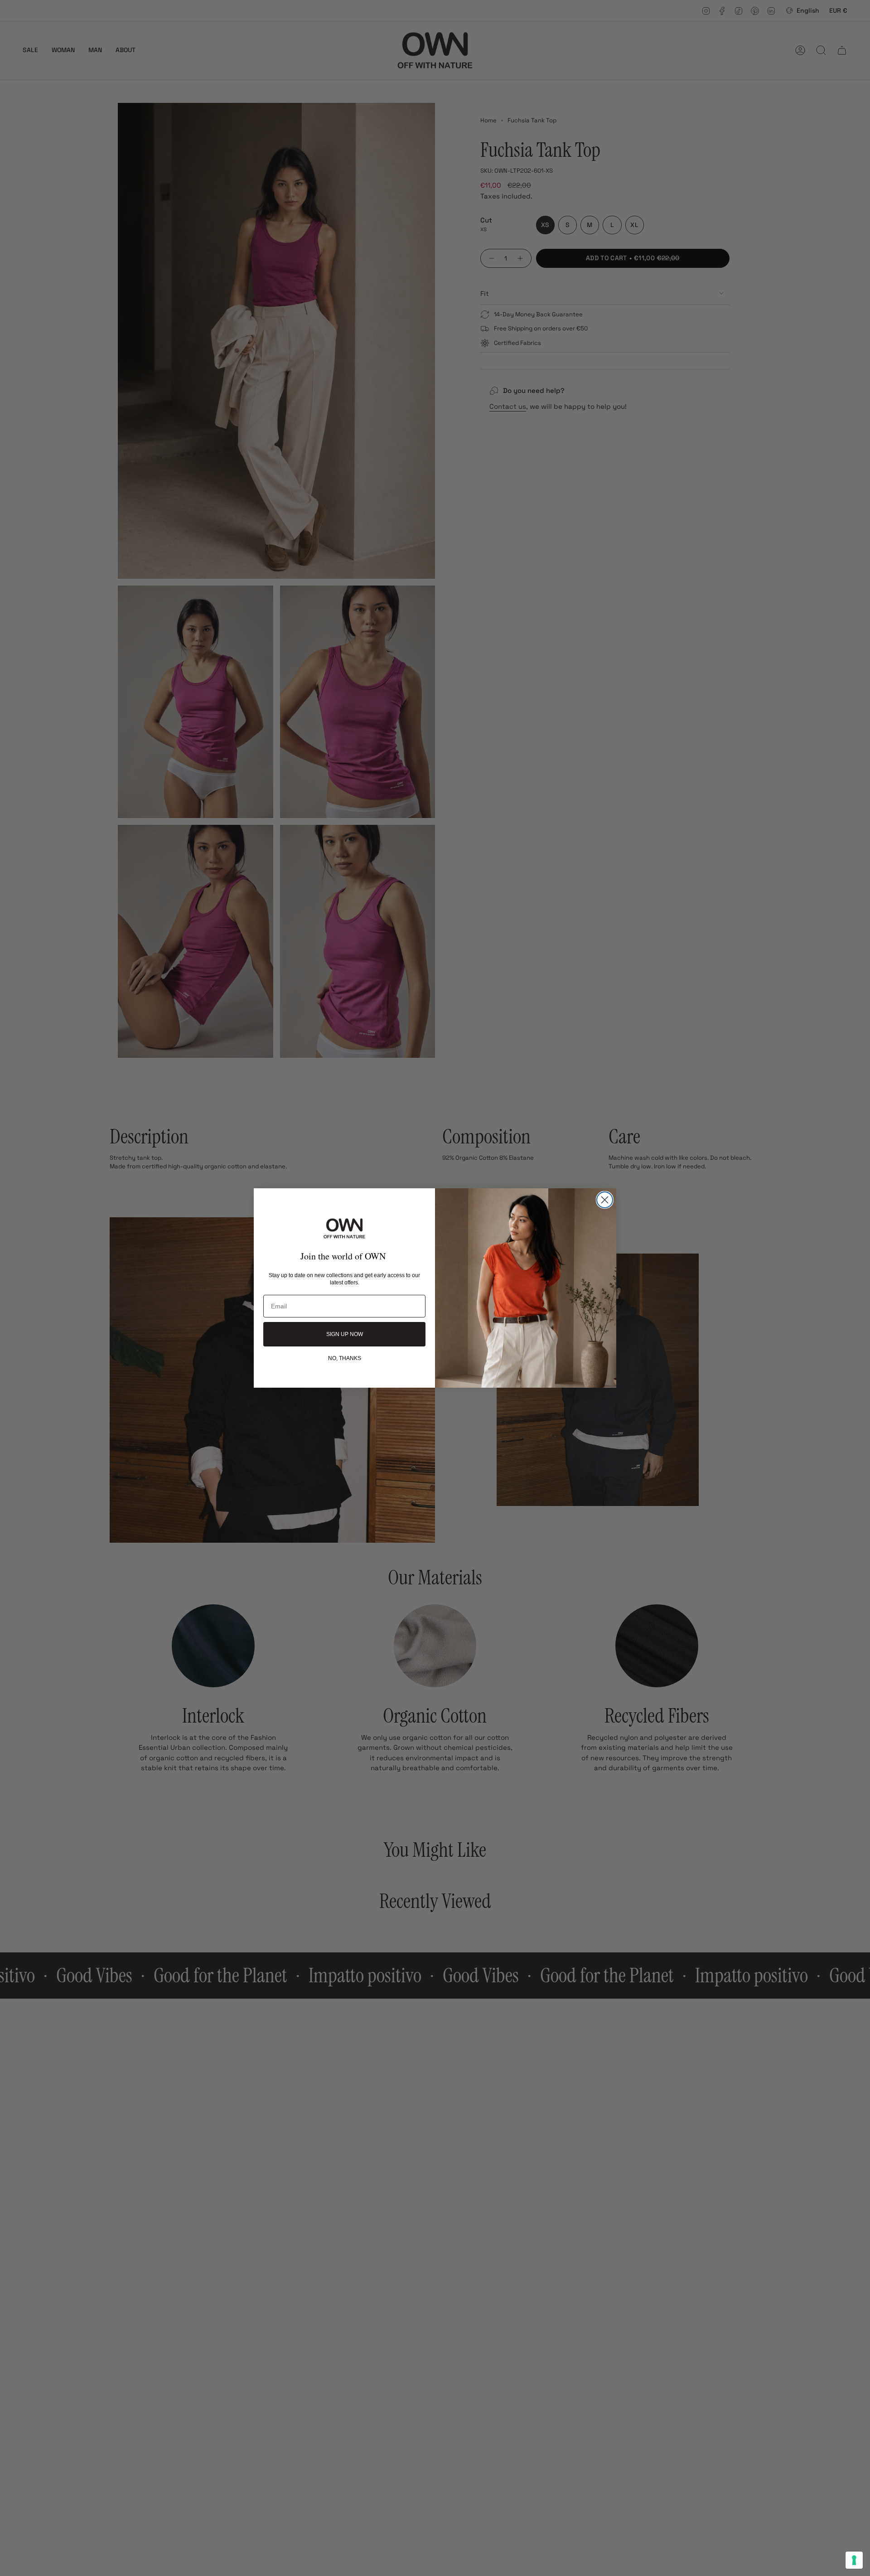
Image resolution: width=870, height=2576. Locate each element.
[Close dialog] (605, 1200)
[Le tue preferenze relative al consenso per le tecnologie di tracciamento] (854, 2560)
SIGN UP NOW (345, 1334)
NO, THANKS (345, 1358)
